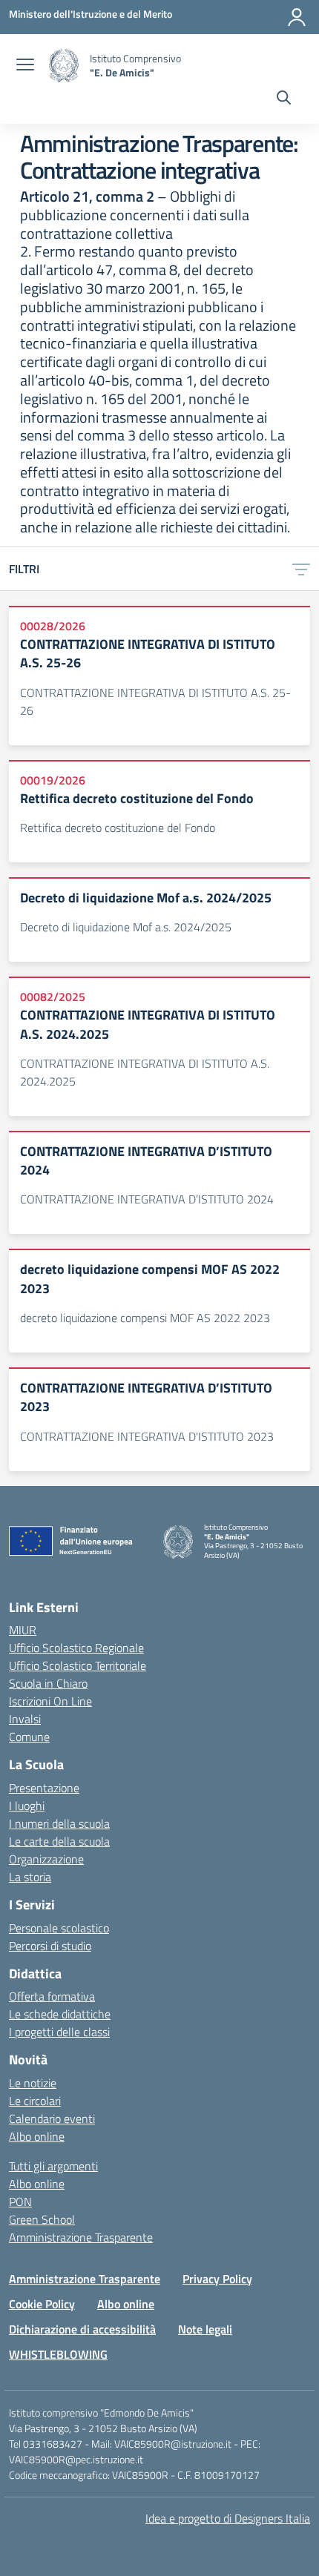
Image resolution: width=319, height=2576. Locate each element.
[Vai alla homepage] (64, 66)
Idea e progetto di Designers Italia (228, 2518)
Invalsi (25, 1719)
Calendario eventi (52, 2118)
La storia (30, 1877)
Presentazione (44, 1788)
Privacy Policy (217, 2279)
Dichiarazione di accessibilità (82, 2329)
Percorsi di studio (50, 1946)
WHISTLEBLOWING (58, 2354)
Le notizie (33, 2083)
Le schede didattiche (60, 2014)
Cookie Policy (42, 2304)
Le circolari (35, 2101)
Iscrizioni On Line (50, 1701)
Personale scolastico (59, 1928)
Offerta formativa (52, 1996)
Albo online (37, 2136)
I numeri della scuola (59, 1823)
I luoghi (27, 1806)
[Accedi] (297, 17)
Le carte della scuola (59, 1841)
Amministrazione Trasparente (81, 2237)
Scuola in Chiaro (48, 1683)
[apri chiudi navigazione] (25, 66)
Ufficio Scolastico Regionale (76, 1648)
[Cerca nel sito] (284, 99)
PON (20, 2202)
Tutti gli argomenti (53, 2166)
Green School (42, 2219)
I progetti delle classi (59, 2032)
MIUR (23, 1630)
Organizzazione (46, 1859)
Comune (29, 1737)
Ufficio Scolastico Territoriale (78, 1665)
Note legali (205, 2329)
